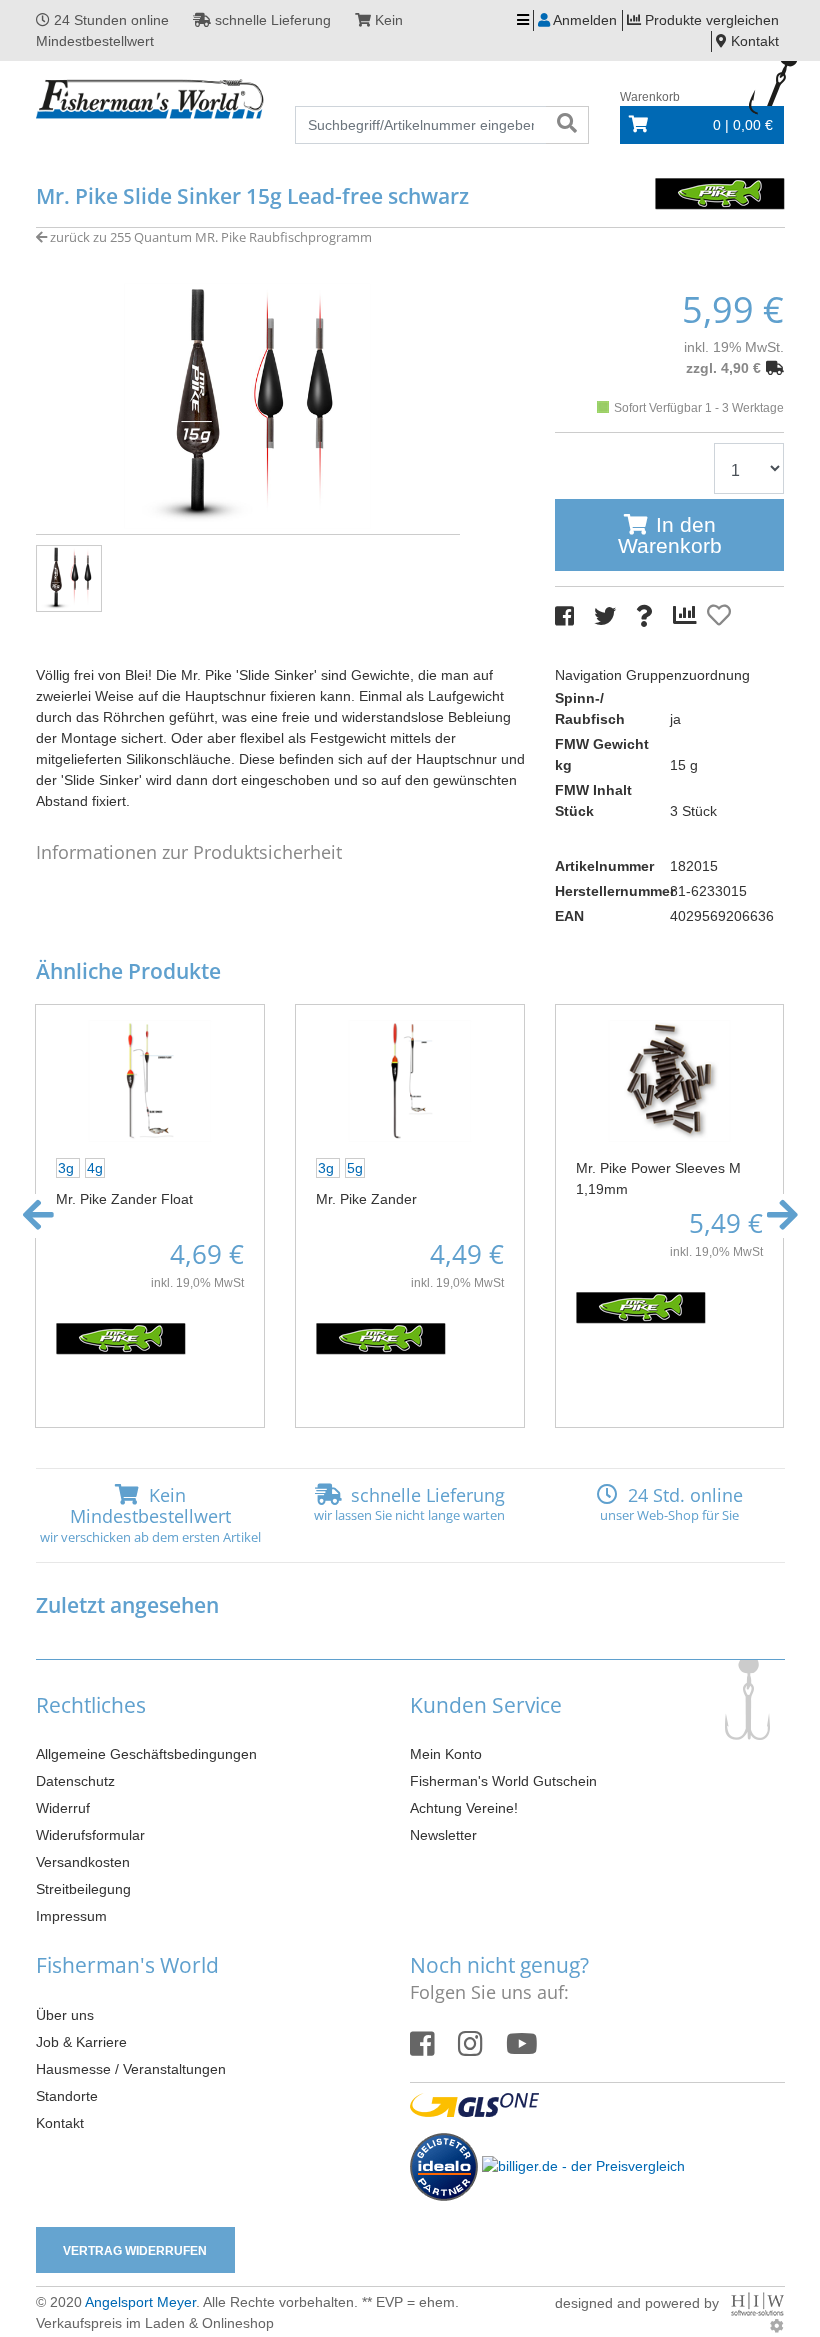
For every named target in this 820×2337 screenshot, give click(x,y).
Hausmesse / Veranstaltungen (131, 2069)
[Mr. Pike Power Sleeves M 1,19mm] (670, 1080)
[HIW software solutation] (757, 2303)
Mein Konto (446, 1754)
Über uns (65, 2015)
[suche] (567, 125)
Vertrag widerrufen (135, 2251)
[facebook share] (564, 616)
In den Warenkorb (670, 535)
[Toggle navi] (523, 20)
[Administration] (777, 2326)
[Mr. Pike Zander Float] (150, 1080)
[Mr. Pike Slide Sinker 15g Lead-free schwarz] (248, 405)
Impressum (71, 1916)
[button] (38, 1216)
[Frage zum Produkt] (644, 616)
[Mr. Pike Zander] (410, 1080)
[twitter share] (605, 616)
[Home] (151, 100)
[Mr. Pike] (720, 192)
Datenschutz (75, 1781)
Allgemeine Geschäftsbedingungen (146, 1754)
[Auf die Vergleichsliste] (688, 616)
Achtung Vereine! (464, 1808)
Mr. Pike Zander (366, 1199)
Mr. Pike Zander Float (124, 1199)
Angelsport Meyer (140, 2302)
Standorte (67, 2096)
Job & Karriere (81, 2042)
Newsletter (443, 1835)
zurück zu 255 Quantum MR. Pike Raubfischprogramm (209, 237)
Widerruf (63, 1808)
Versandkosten (83, 1862)
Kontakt (60, 2123)
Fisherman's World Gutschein (503, 1781)
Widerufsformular (90, 1835)
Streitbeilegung (83, 1889)
